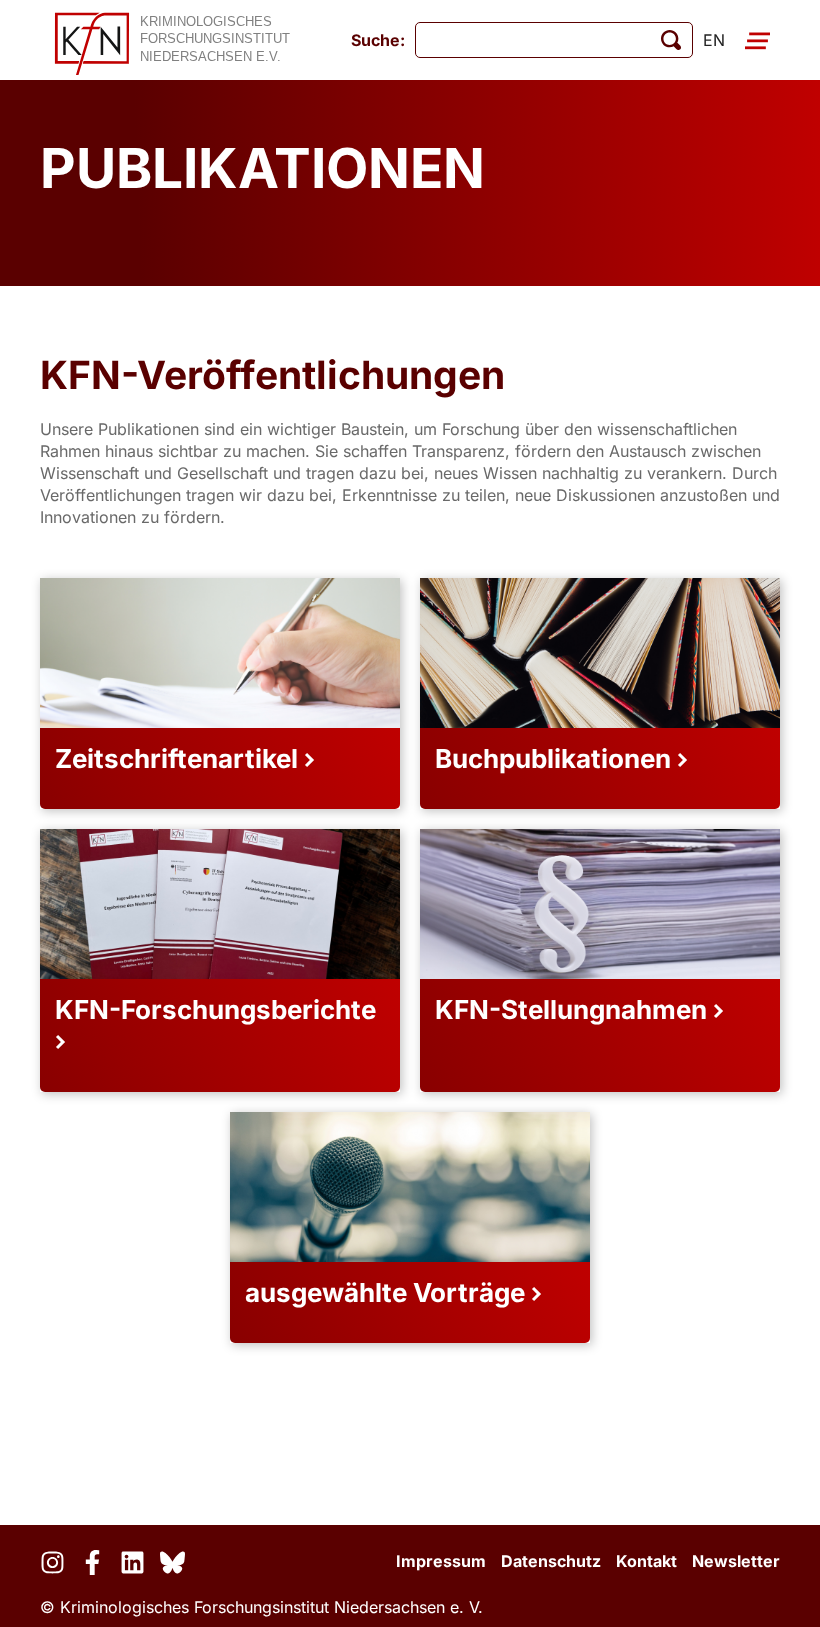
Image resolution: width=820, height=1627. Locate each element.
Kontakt (646, 1561)
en (714, 40)
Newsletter (736, 1561)
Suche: (378, 40)
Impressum (441, 1561)
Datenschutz (551, 1561)
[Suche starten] (671, 40)
